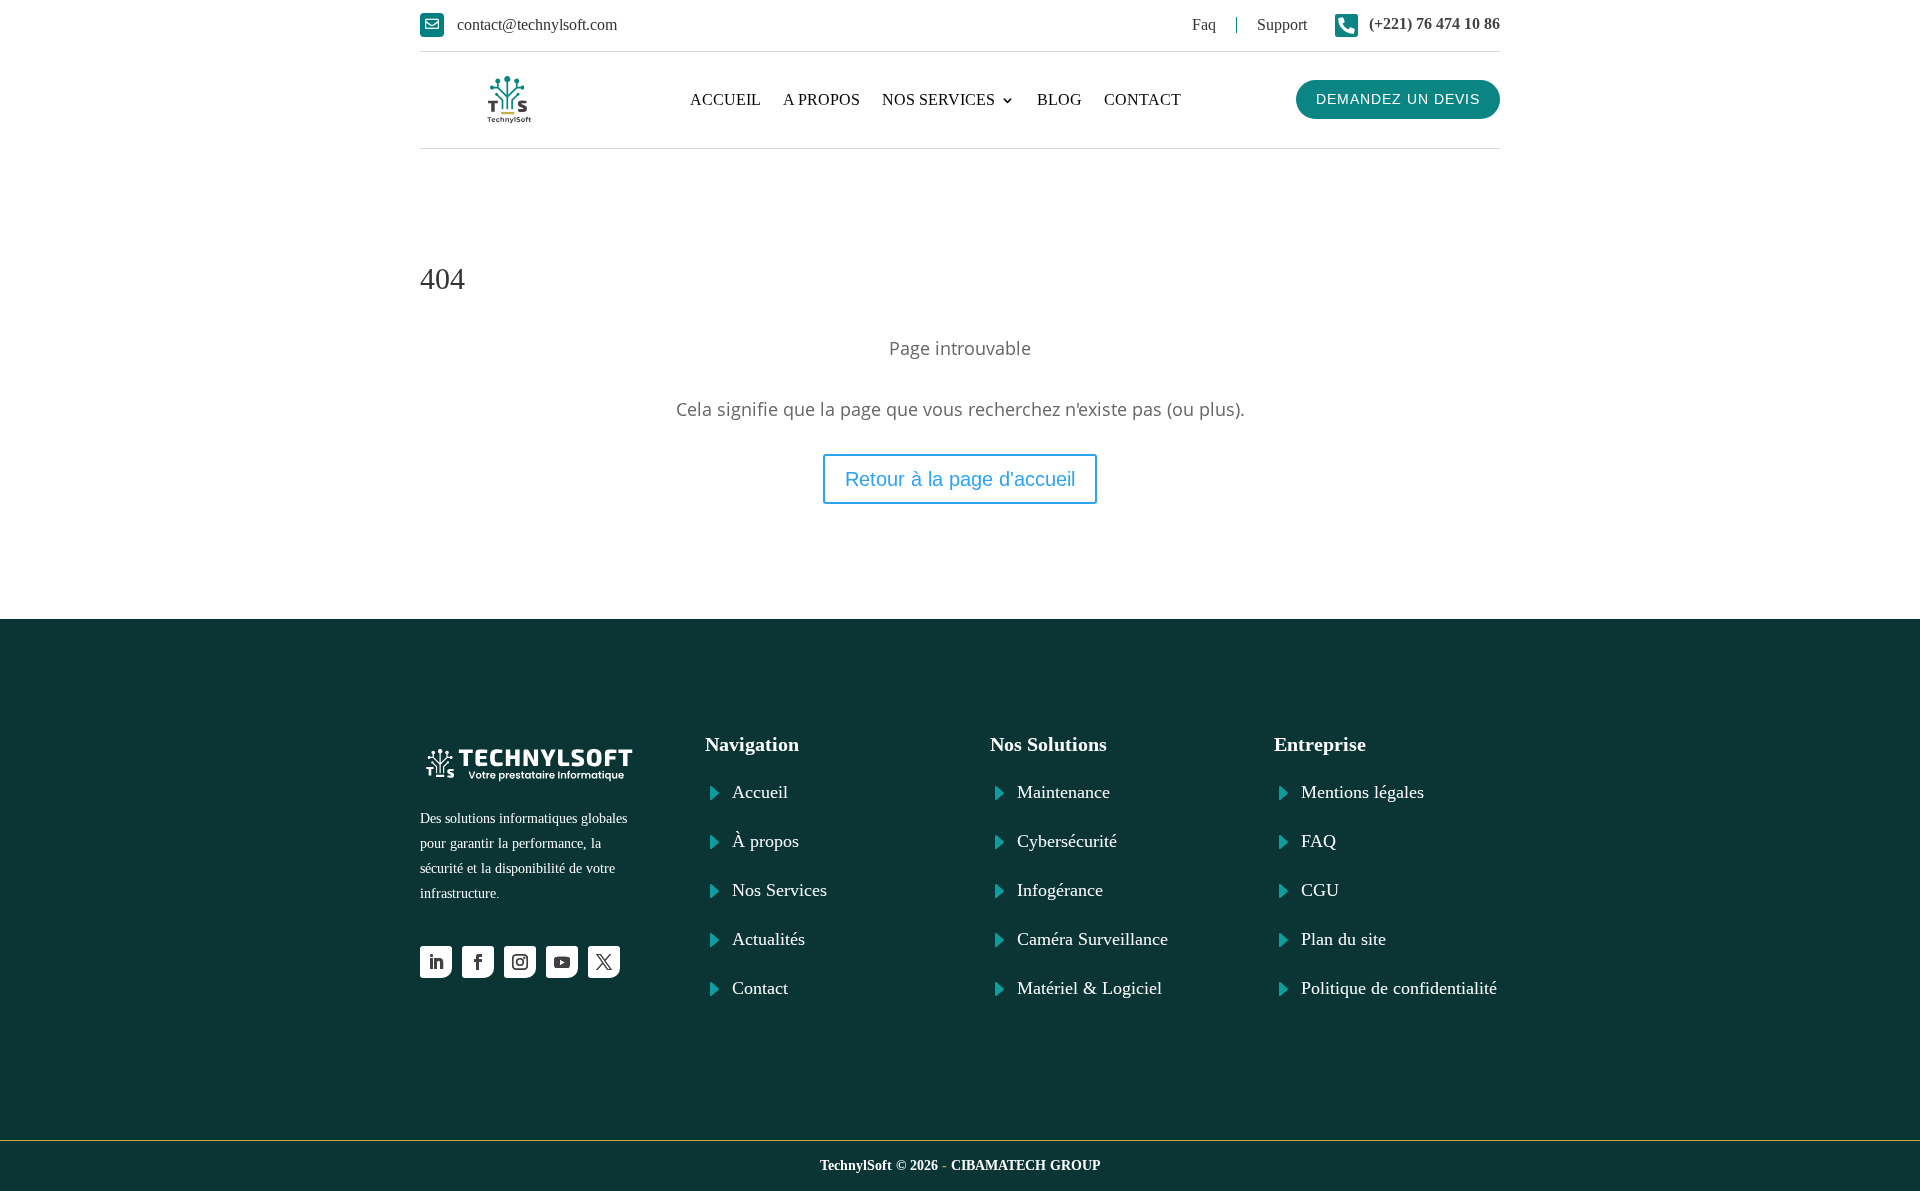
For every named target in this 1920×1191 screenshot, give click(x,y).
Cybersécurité (1067, 841)
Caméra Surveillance (1092, 939)
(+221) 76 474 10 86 (1434, 23)
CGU (1320, 890)
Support (1282, 24)
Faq (1204, 24)
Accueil (725, 99)
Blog (1059, 99)
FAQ (1318, 841)
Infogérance (1060, 890)
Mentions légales (1362, 792)
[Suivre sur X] (604, 962)
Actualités (768, 939)
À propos (765, 841)
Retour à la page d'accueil (960, 479)
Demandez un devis (1398, 99)
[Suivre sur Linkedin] (436, 962)
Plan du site (1343, 939)
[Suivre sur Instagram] (520, 962)
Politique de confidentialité (1399, 988)
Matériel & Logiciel (1089, 988)
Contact (1142, 99)
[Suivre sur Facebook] (478, 962)
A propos (821, 99)
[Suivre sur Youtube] (562, 962)
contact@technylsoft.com (537, 24)
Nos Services (938, 99)
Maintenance (1063, 792)
